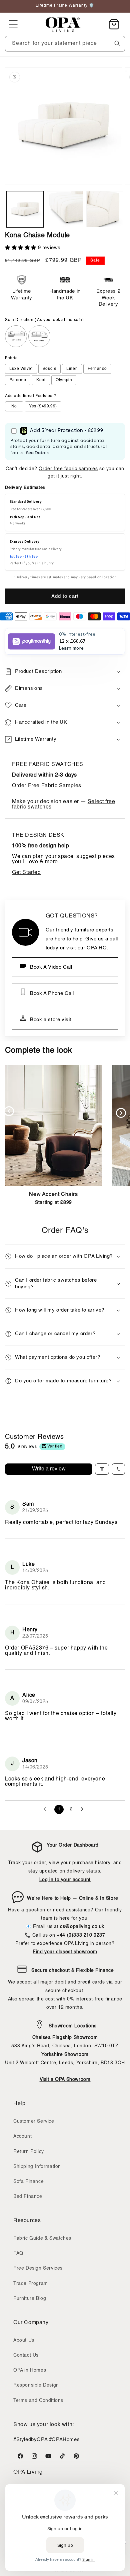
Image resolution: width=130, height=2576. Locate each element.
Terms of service (68, 2571)
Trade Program (31, 2284)
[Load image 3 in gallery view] (105, 209)
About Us (24, 2340)
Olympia (64, 380)
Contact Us (26, 2355)
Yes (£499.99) (43, 406)
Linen (72, 369)
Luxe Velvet (21, 369)
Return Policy (29, 2152)
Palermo (18, 380)
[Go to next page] (84, 1809)
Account (22, 2136)
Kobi (41, 380)
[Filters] (102, 1469)
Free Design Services (38, 2268)
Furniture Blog (30, 2299)
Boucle (50, 369)
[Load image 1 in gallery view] (25, 209)
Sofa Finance (28, 2182)
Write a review (49, 1469)
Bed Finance (28, 2197)
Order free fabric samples (68, 469)
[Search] (117, 44)
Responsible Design (36, 2385)
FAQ (18, 2253)
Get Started (26, 873)
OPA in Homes (30, 2370)
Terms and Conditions (38, 2401)
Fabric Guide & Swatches (42, 2238)
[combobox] (65, 44)
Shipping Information (37, 2167)
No (14, 406)
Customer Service (34, 2121)
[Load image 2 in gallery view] (65, 209)
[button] (13, 24)
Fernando (97, 369)
